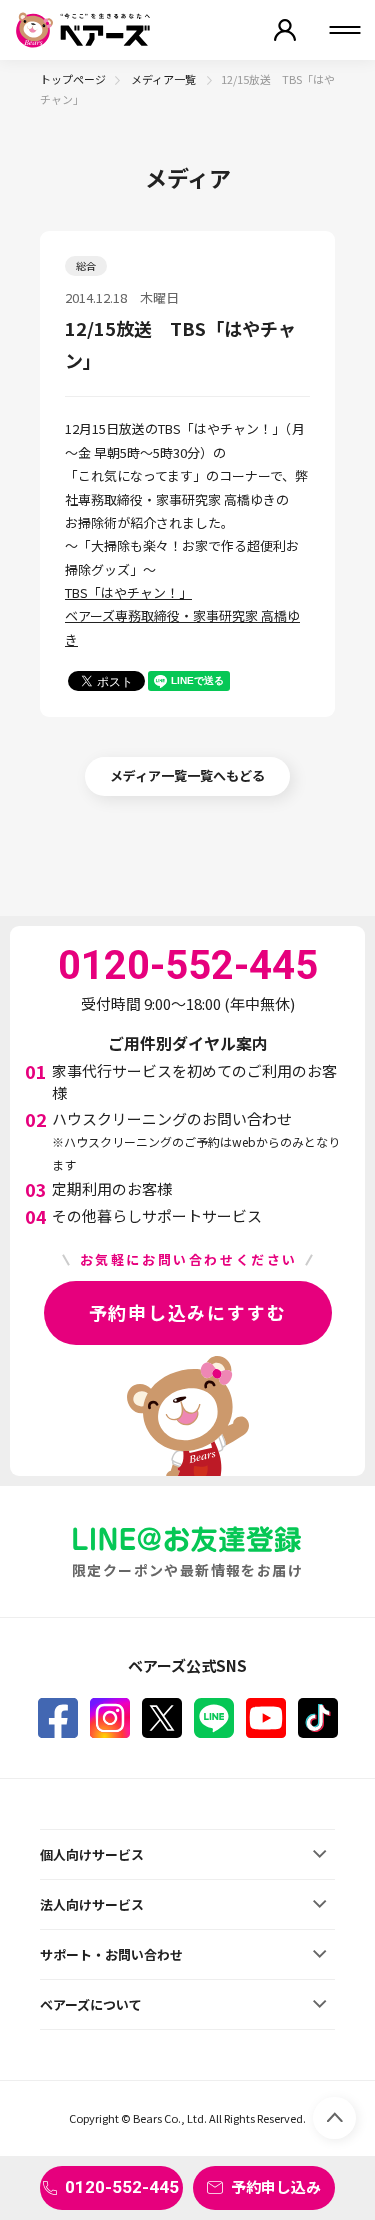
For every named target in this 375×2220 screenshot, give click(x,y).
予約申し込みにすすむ (188, 1312)
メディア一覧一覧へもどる (187, 775)
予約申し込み (276, 2186)
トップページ (73, 79)
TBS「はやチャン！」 (128, 592)
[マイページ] (285, 30)
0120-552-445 (122, 2187)
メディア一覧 (164, 79)
